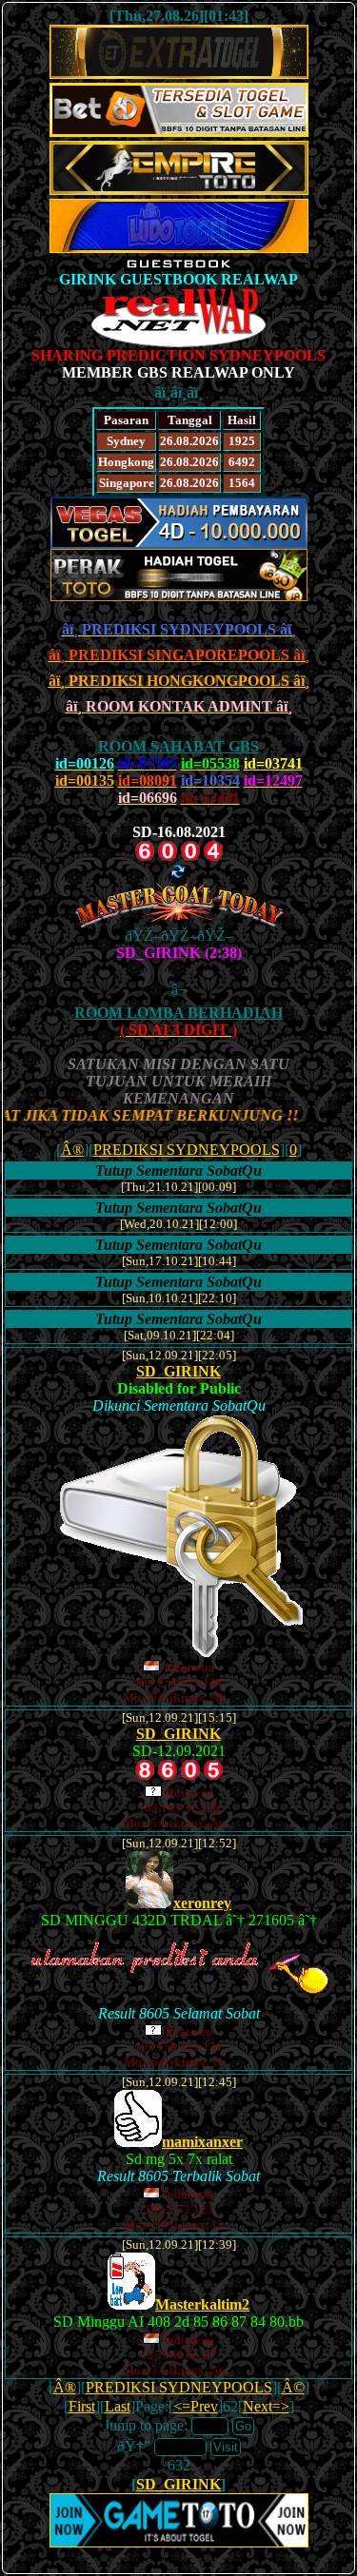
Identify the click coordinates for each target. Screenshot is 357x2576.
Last (118, 2406)
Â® (72, 1150)
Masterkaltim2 (202, 2304)
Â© (293, 2387)
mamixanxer (202, 2142)
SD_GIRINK (178, 1371)
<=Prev (196, 2406)
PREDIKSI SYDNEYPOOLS (187, 1150)
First (82, 2406)
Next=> (266, 2406)
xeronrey (202, 1903)
